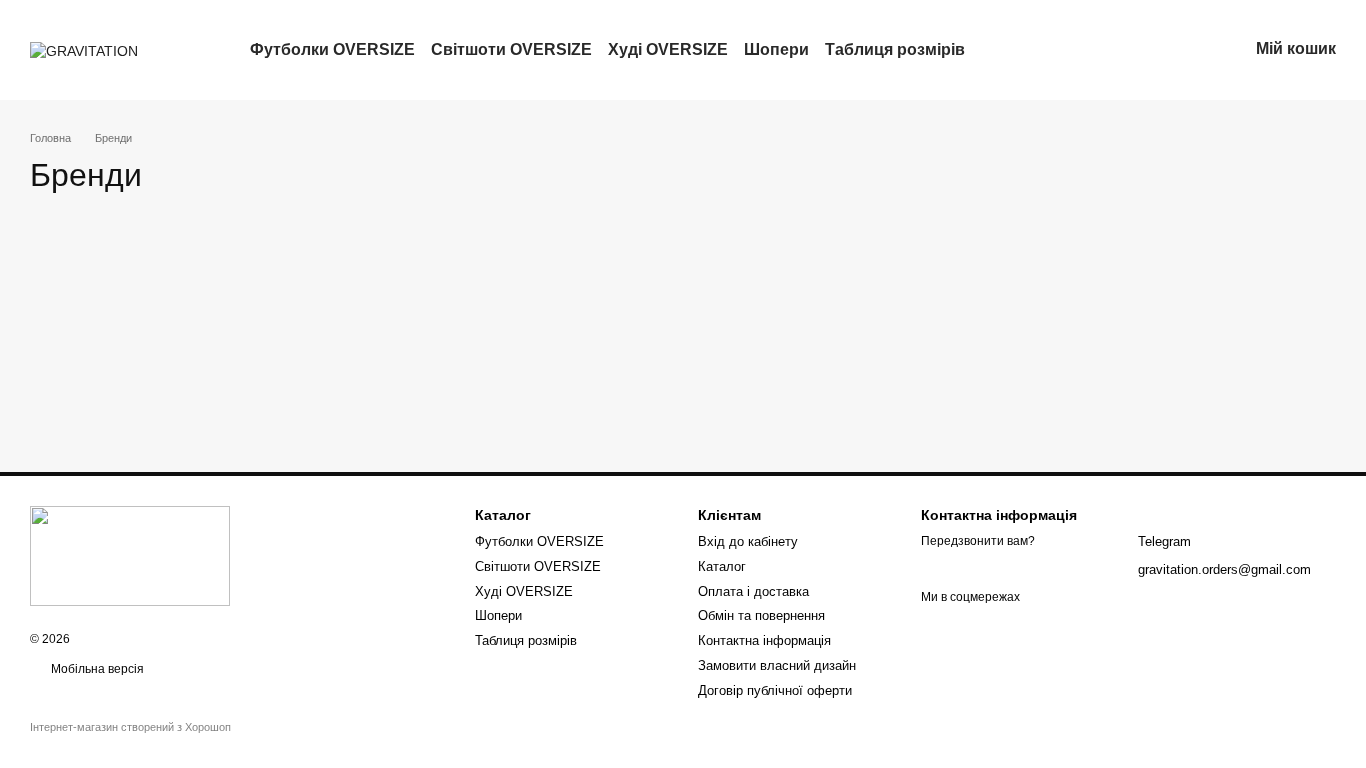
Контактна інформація (764, 640)
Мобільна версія (96, 669)
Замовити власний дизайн (777, 665)
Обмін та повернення (761, 615)
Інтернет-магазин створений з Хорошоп (130, 727)
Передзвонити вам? (978, 541)
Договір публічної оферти (775, 690)
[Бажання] (1128, 50)
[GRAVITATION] (130, 555)
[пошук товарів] (1001, 50)
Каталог (722, 566)
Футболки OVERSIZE (332, 49)
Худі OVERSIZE (668, 49)
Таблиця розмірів (895, 49)
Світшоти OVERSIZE (511, 49)
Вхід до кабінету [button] (748, 541)
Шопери (776, 49)
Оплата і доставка (753, 591)
